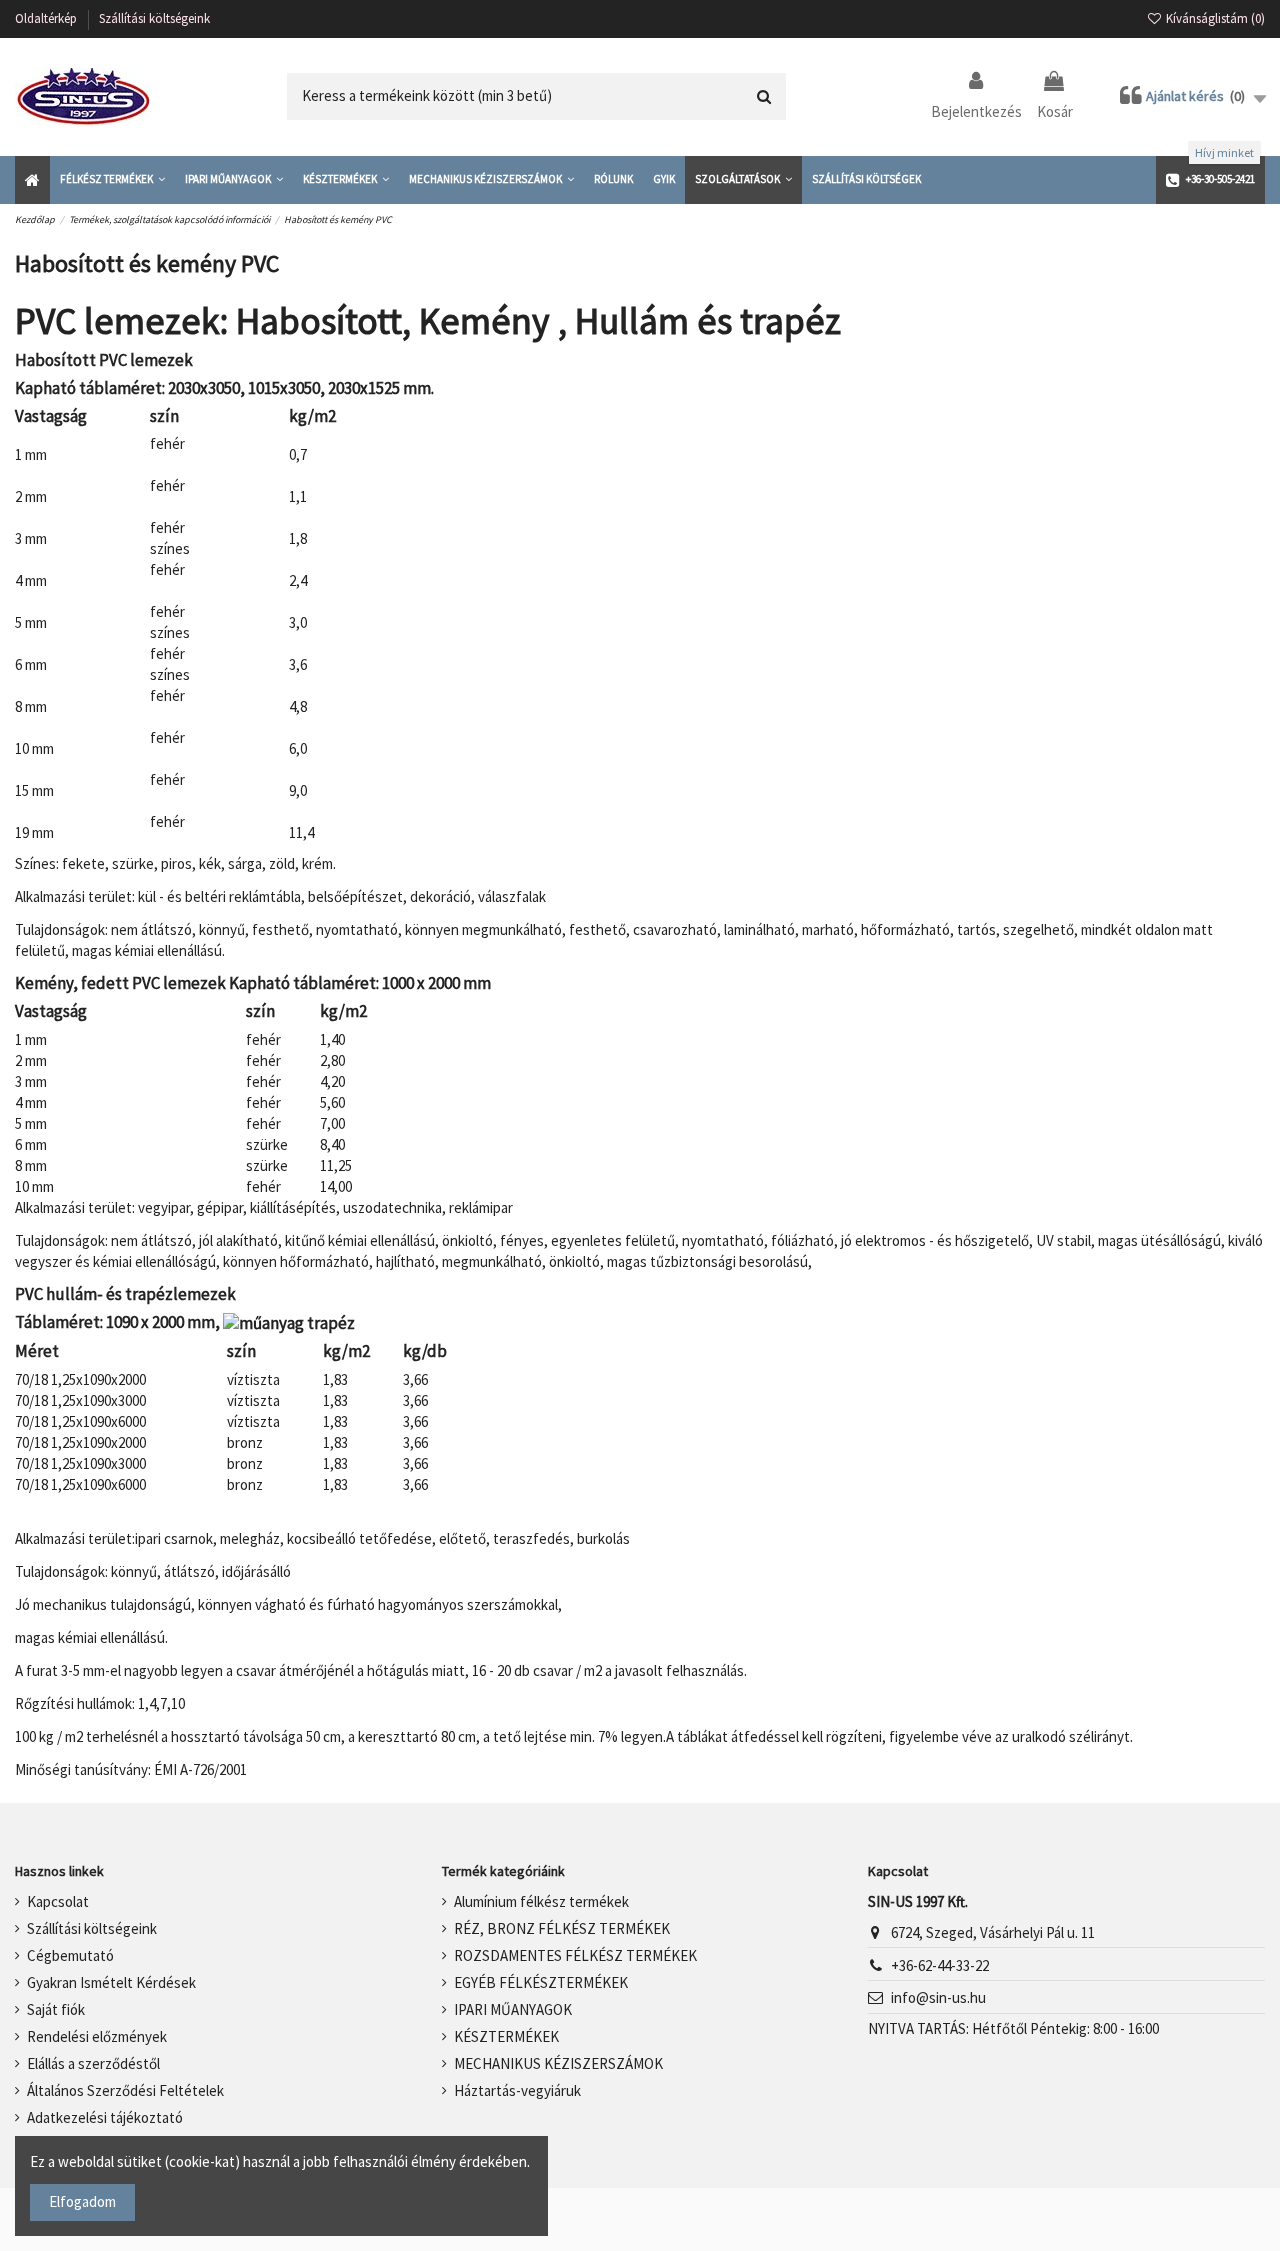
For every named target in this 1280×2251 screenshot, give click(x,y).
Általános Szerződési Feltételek (125, 2090)
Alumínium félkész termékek (541, 1901)
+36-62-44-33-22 (940, 1965)
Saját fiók (56, 2009)
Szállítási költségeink (154, 18)
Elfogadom (82, 2201)
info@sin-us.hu (938, 1997)
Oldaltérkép (47, 18)
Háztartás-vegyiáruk (517, 2090)
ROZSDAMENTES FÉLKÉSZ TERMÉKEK (575, 1955)
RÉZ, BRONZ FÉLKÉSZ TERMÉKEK (562, 1928)
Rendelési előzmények (97, 2036)
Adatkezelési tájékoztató (105, 2117)
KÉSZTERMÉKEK (506, 2036)
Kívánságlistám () (1214, 18)
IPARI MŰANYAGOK (513, 2009)
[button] (112, 180)
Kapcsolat (58, 1901)
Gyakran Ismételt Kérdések (111, 1982)
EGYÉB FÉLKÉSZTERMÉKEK (541, 1982)
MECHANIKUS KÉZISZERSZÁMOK (558, 2063)
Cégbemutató (70, 1955)
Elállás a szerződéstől (93, 2063)
